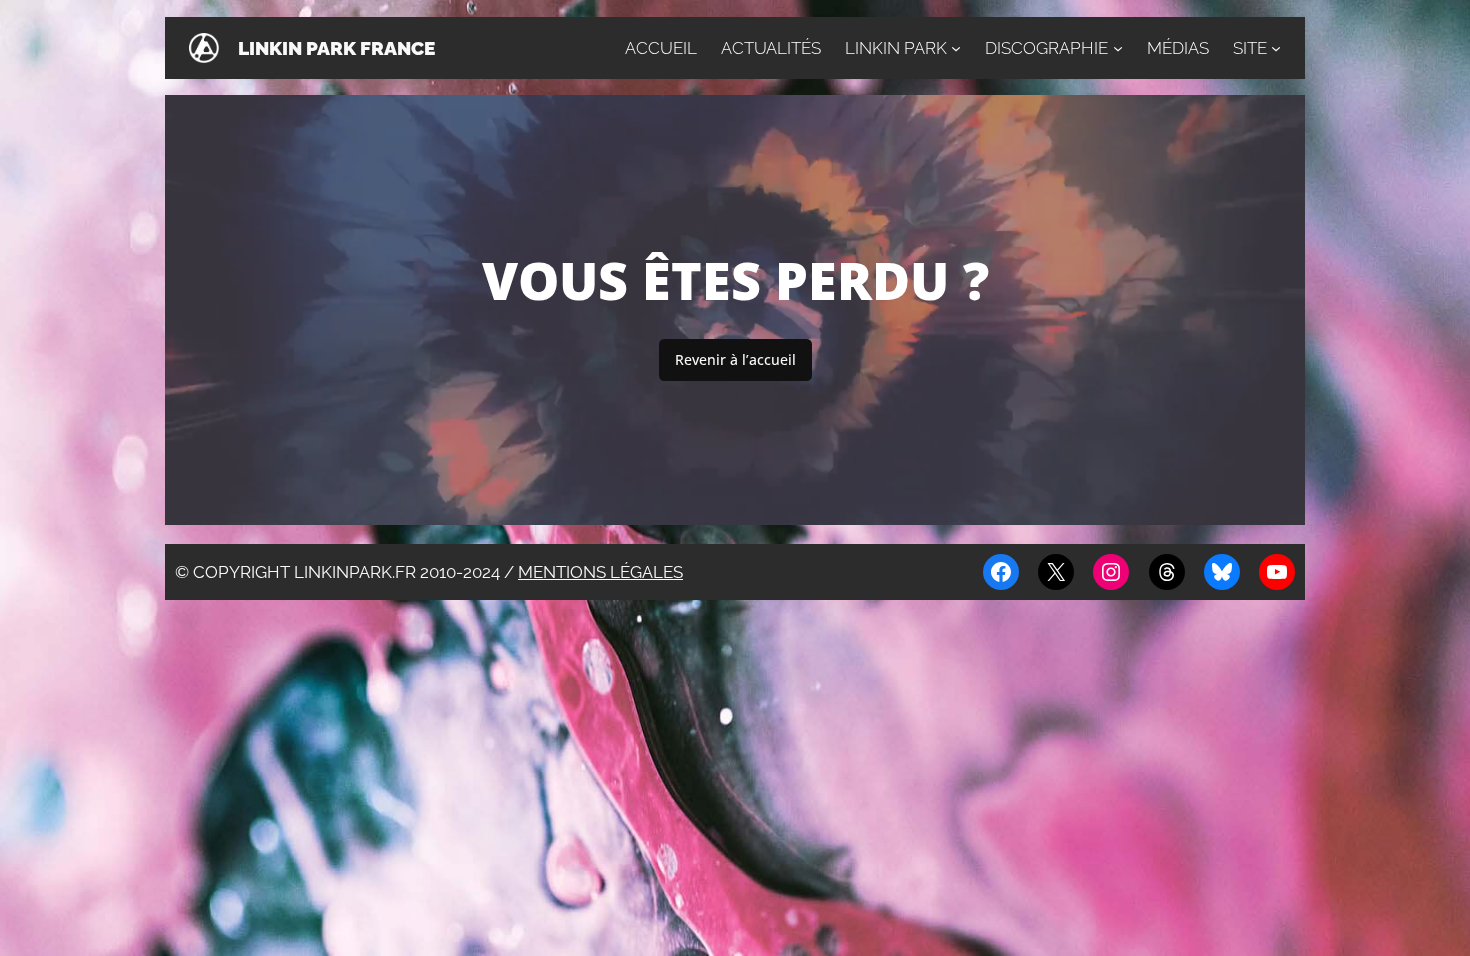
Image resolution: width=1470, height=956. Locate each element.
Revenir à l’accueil (735, 359)
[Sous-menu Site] (1276, 48)
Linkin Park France (336, 48)
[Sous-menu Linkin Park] (956, 48)
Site (1250, 48)
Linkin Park (896, 48)
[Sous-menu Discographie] (1118, 48)
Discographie (1046, 48)
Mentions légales (600, 572)
